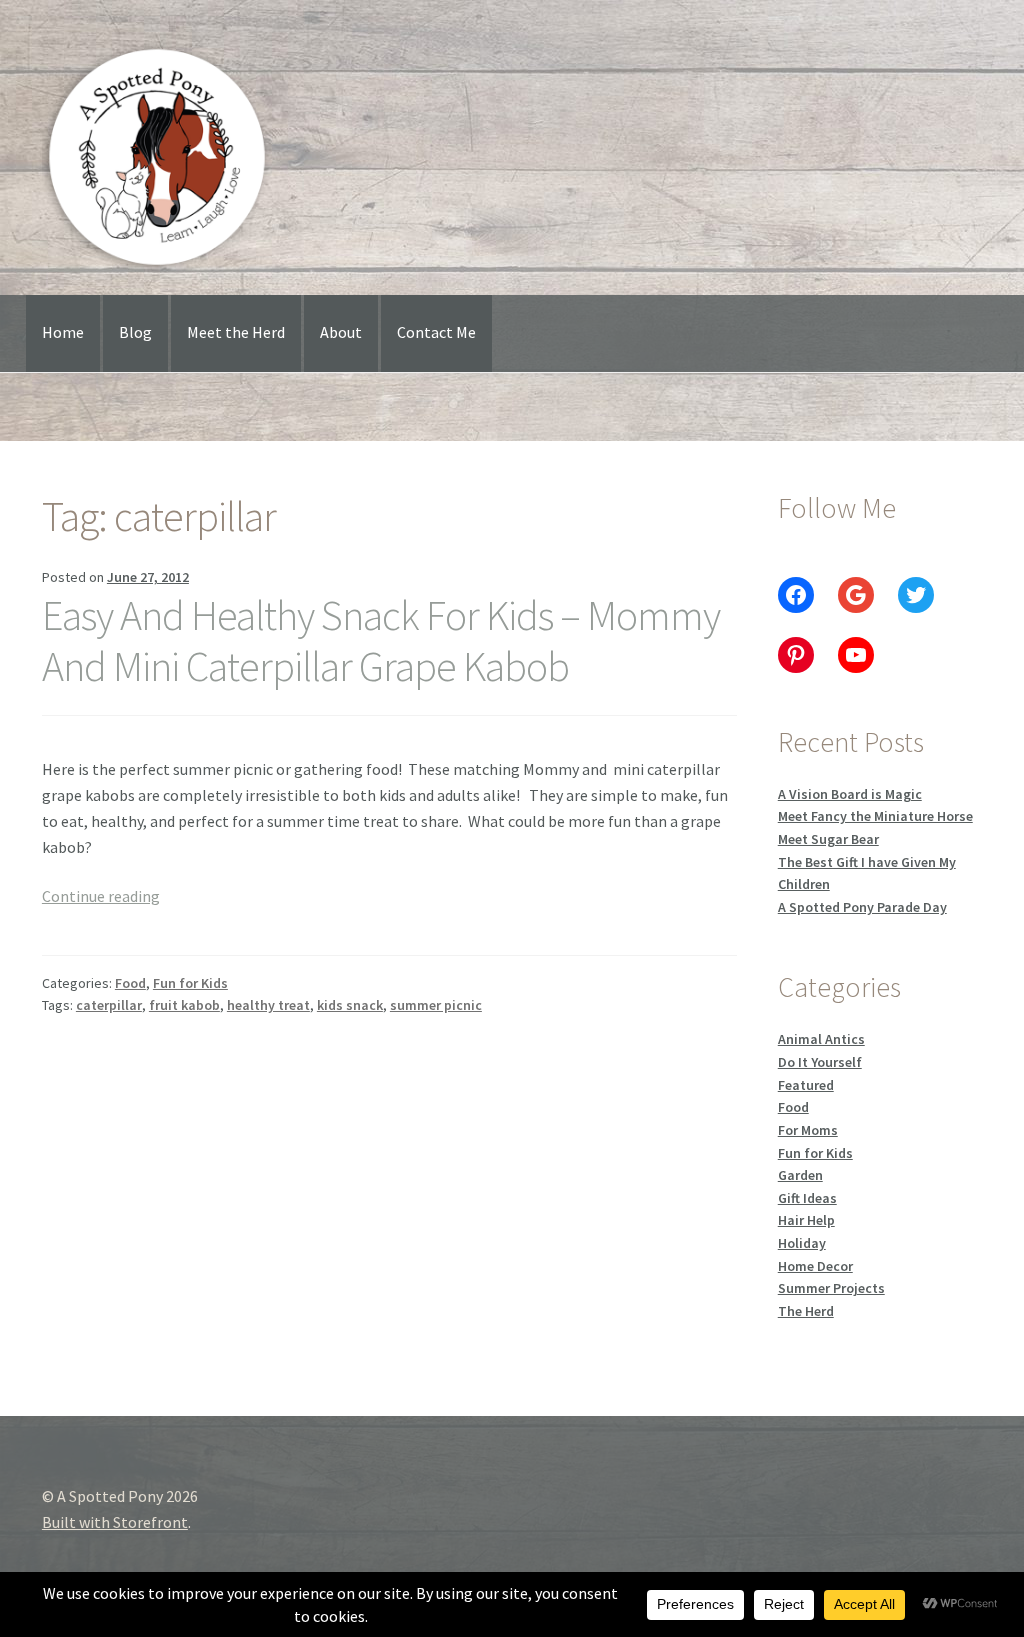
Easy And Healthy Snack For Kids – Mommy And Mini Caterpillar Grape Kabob (381, 640)
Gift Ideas (807, 1198)
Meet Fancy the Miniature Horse (875, 816)
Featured (806, 1085)
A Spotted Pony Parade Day (862, 907)
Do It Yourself (820, 1062)
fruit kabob (184, 1005)
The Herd (806, 1311)
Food (130, 983)
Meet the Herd (236, 332)
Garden (800, 1175)
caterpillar (109, 1005)
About (341, 332)
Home (63, 332)
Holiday (802, 1243)
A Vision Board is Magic (850, 794)
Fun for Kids (190, 983)
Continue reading (101, 896)
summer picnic (436, 1005)
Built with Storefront (115, 1522)
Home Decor (815, 1266)
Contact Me (436, 332)
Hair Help (806, 1220)
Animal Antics (821, 1039)
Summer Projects (831, 1288)
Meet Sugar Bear (828, 839)
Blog (135, 332)
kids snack (350, 1005)
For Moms (808, 1130)
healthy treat (268, 1005)
